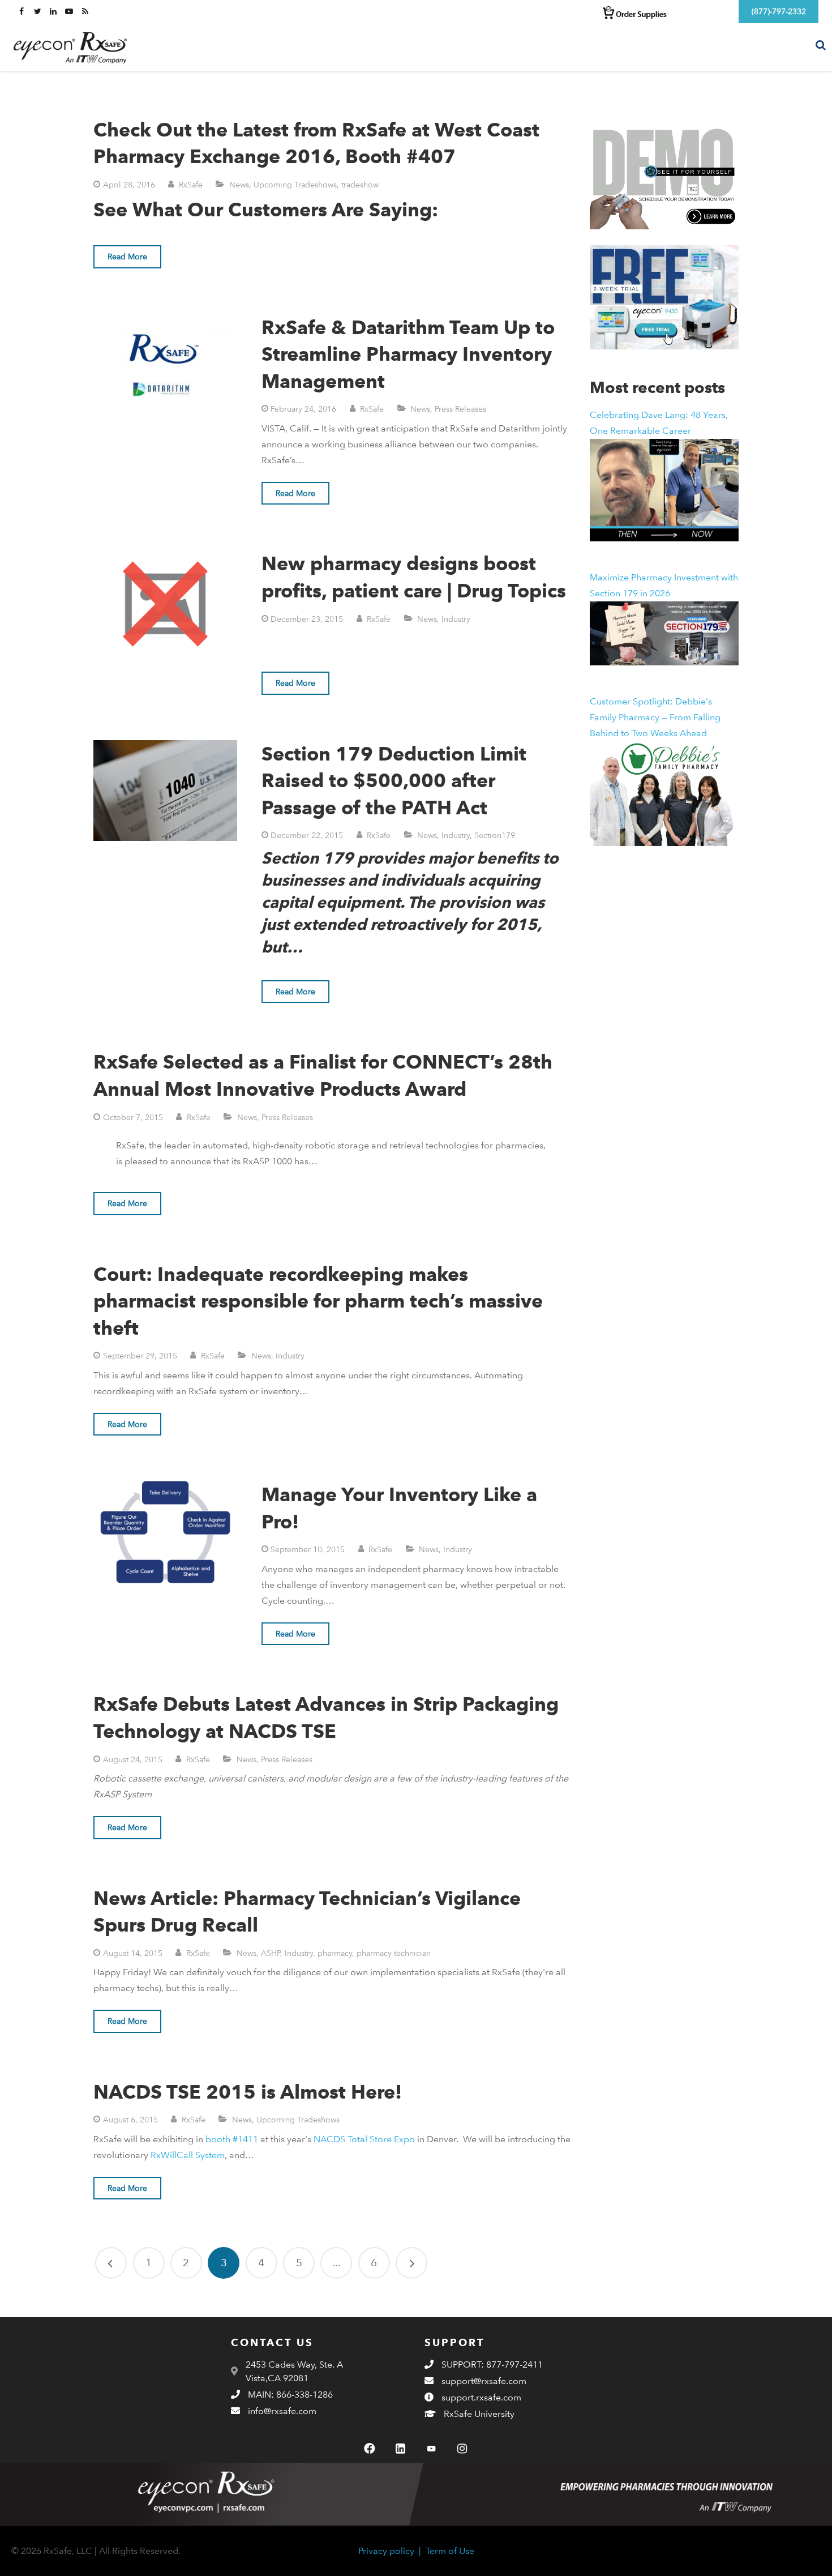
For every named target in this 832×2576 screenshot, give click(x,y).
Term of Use (450, 2551)
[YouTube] (431, 2449)
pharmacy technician (394, 1953)
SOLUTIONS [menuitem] (602, 46)
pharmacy (335, 1953)
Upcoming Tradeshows (295, 184)
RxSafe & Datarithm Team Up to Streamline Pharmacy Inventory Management (408, 354)
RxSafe (191, 184)
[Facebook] (370, 2449)
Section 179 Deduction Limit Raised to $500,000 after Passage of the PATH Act (394, 780)
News (239, 184)
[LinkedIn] (401, 2449)
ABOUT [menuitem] (709, 46)
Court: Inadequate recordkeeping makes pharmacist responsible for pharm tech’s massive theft (318, 1301)
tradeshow (360, 184)
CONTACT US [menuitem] (771, 46)
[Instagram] (462, 2449)
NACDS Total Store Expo (364, 2139)
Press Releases (460, 409)
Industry (456, 619)
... (336, 2263)
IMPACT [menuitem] (661, 46)
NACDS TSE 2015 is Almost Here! (248, 2092)
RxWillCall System (188, 2155)
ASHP (271, 1953)
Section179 (495, 835)
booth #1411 (232, 2139)
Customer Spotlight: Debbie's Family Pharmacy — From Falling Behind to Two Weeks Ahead (655, 717)
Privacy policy (386, 2551)
